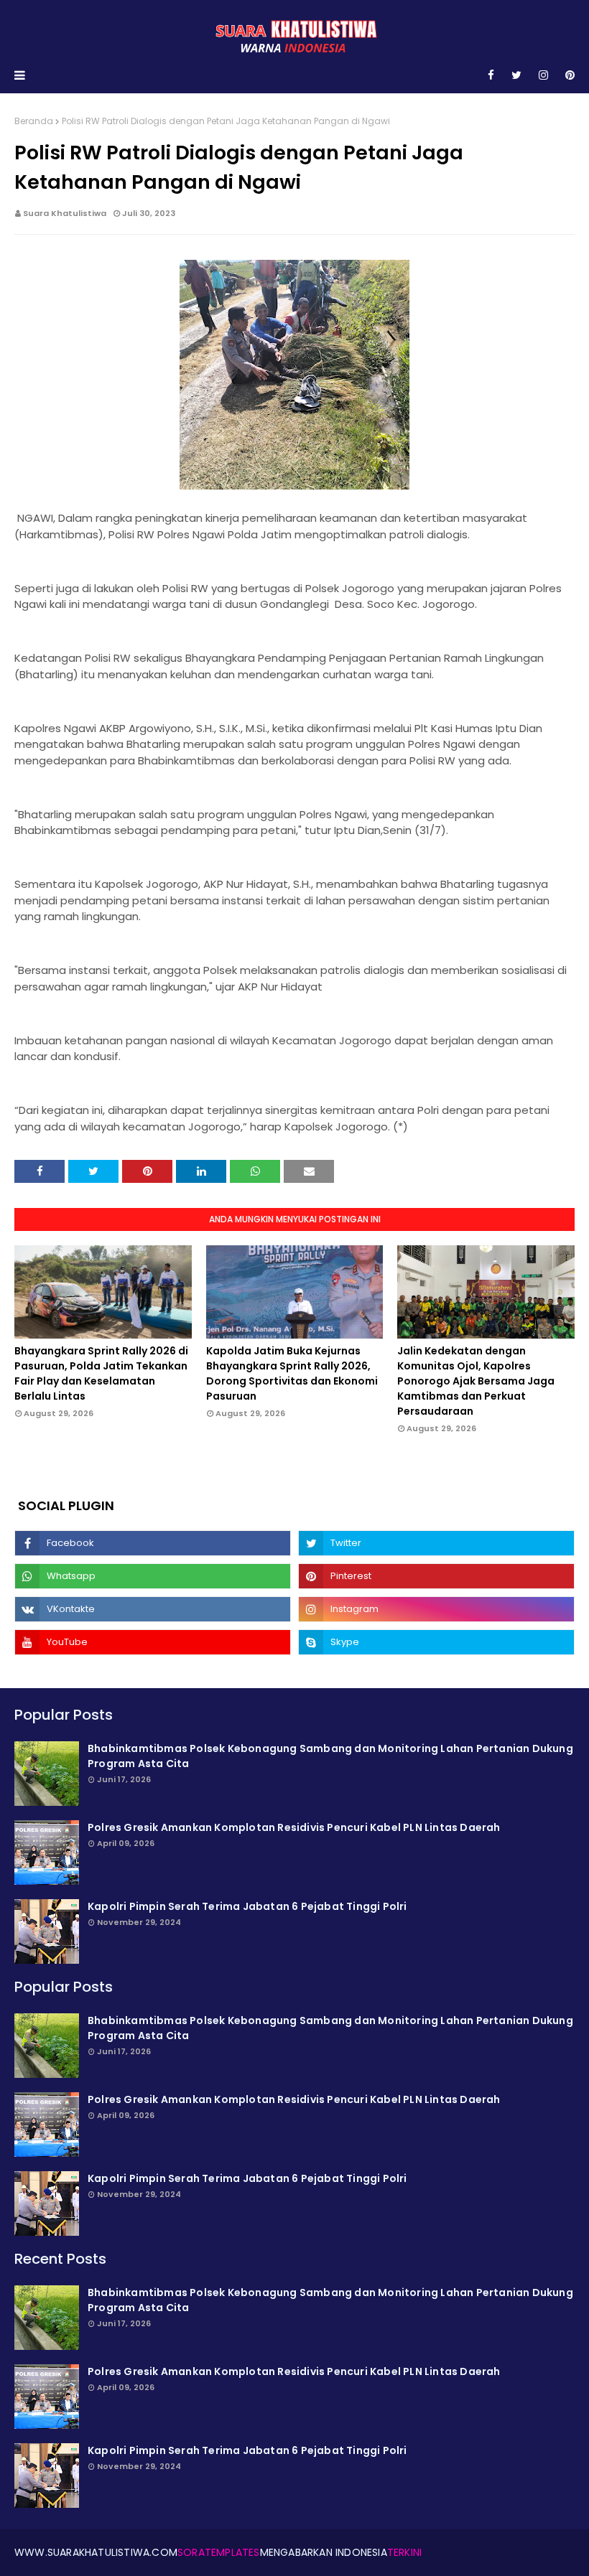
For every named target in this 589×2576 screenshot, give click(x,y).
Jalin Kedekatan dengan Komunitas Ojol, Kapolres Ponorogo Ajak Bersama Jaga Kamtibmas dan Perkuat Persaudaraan (476, 1381)
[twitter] (516, 75)
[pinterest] (567, 75)
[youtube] (153, 1642)
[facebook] (491, 75)
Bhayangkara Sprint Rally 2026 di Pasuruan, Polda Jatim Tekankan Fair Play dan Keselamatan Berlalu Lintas (101, 1373)
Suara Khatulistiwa (65, 213)
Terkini (404, 2552)
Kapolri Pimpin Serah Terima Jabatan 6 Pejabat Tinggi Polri (247, 1906)
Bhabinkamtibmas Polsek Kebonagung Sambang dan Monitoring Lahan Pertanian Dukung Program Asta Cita (330, 1756)
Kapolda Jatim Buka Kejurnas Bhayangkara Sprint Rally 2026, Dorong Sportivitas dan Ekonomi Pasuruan (292, 1373)
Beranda (34, 121)
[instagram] (543, 75)
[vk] (153, 1609)
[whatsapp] (153, 1576)
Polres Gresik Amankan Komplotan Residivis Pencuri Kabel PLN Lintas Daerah (294, 1827)
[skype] (436, 1642)
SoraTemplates (219, 2552)
